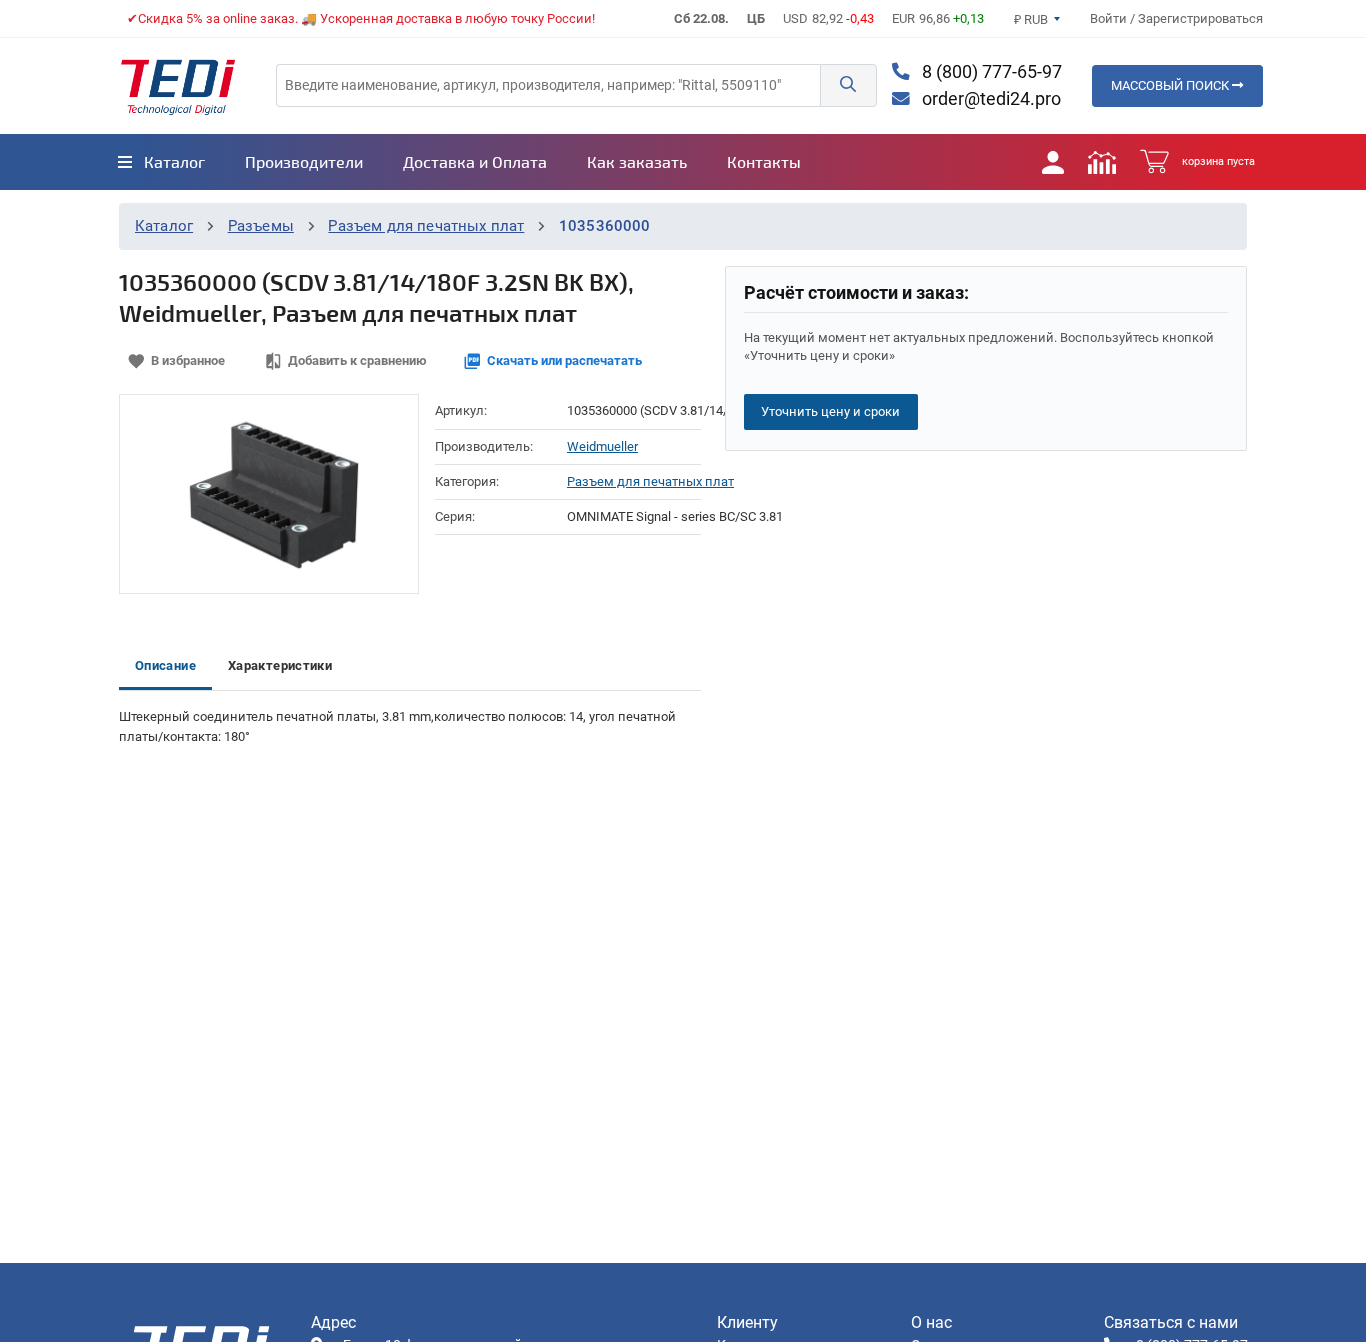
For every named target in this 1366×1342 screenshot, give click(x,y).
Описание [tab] (165, 665)
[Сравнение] (1102, 162)
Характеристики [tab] (280, 665)
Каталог (164, 226)
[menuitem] (161, 162)
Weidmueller (602, 446)
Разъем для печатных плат (426, 226)
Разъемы (261, 226)
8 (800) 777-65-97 (990, 72)
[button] (848, 85)
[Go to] (178, 86)
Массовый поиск (1171, 85)
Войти (1110, 18)
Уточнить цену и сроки (830, 411)
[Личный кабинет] (1053, 162)
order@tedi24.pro (989, 99)
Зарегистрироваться (1200, 18)
